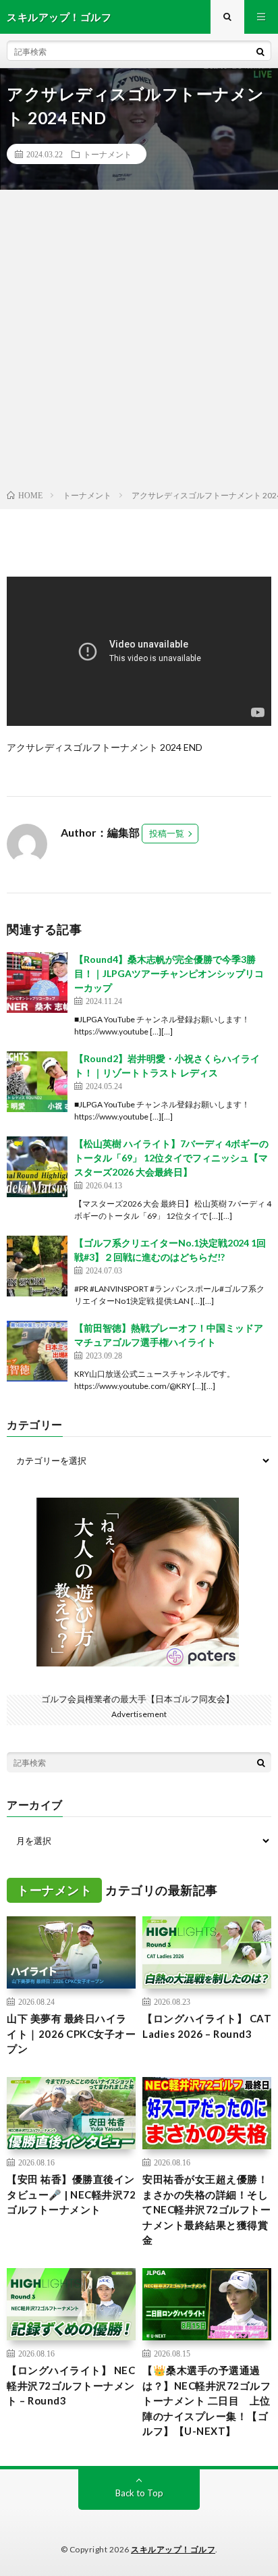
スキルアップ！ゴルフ (173, 2549)
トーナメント (107, 154)
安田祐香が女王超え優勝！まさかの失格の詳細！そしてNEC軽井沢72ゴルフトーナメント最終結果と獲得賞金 (206, 2209)
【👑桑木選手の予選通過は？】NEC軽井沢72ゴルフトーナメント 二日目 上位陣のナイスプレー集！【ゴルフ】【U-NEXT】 (206, 2400)
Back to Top (139, 2493)
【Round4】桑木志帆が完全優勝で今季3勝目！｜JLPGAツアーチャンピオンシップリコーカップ (169, 973)
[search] (260, 51)
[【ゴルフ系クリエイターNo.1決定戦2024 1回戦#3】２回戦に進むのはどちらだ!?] (37, 1266)
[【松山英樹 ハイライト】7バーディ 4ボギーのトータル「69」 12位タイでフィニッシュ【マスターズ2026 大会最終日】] (37, 1167)
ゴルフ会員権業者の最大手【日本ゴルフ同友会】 (138, 1699)
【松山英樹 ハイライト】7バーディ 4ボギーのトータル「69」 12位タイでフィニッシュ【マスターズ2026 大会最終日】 (171, 1158)
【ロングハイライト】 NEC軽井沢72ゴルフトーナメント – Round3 (71, 2385)
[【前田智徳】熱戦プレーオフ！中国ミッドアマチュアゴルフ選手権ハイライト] (37, 1351)
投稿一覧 (167, 833)
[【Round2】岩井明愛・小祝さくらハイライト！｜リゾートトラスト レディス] (37, 1082)
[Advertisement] (139, 342)
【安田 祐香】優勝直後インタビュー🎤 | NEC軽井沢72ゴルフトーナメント (71, 2194)
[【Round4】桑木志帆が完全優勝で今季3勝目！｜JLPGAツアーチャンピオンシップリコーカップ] (37, 982)
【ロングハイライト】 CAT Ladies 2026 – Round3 (207, 2026)
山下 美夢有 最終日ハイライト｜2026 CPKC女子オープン (71, 2033)
